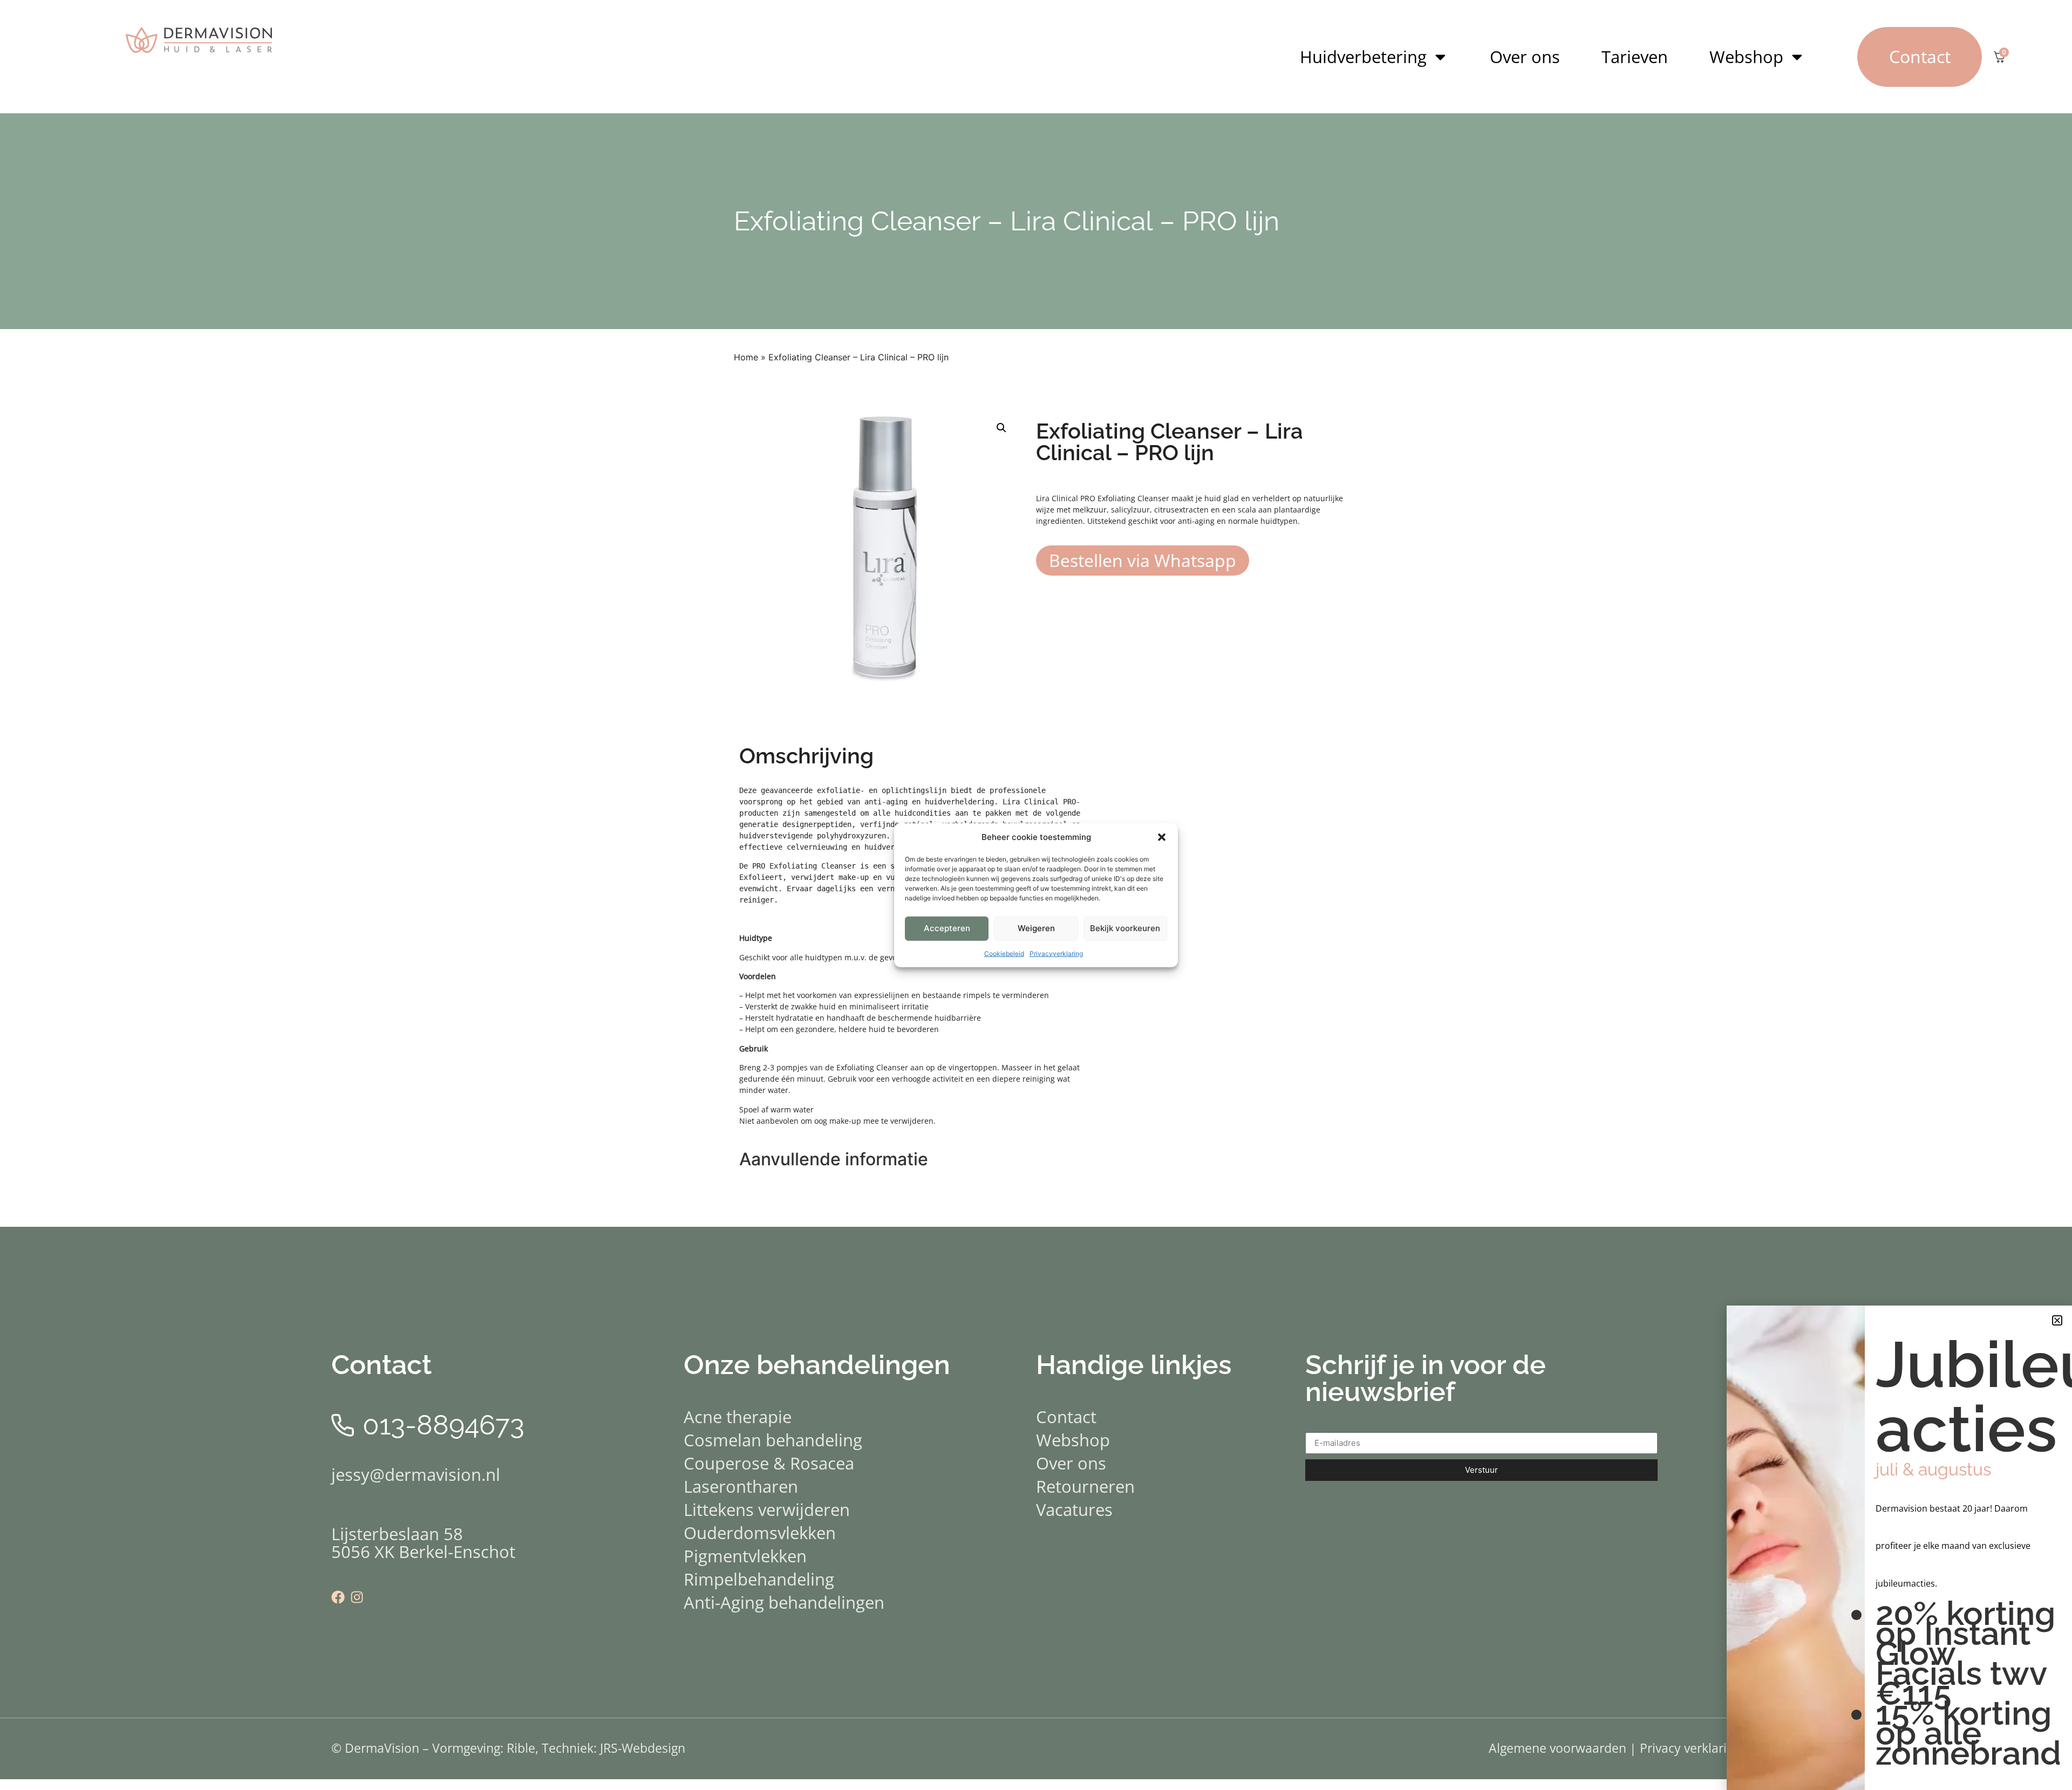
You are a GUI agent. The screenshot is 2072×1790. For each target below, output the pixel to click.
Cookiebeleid (1004, 953)
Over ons (1525, 57)
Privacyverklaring (1056, 953)
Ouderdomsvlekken (760, 1533)
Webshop (1746, 57)
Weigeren (1036, 928)
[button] (1162, 837)
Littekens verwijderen (767, 1509)
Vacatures (1074, 1509)
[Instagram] (357, 1597)
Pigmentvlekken (745, 1556)
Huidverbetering (1363, 57)
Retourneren (1085, 1486)
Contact (1066, 1417)
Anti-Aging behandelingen (784, 1602)
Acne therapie (738, 1417)
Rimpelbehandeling (759, 1579)
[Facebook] (338, 1597)
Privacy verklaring (1690, 1748)
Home (746, 357)
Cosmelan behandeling (773, 1440)
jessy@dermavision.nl (416, 1474)
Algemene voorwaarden (1558, 1748)
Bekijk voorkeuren (1125, 928)
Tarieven (1635, 57)
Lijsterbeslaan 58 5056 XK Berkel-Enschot (423, 1543)
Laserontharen (741, 1486)
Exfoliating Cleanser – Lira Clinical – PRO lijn (1007, 221)
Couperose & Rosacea (769, 1463)
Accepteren (947, 928)
